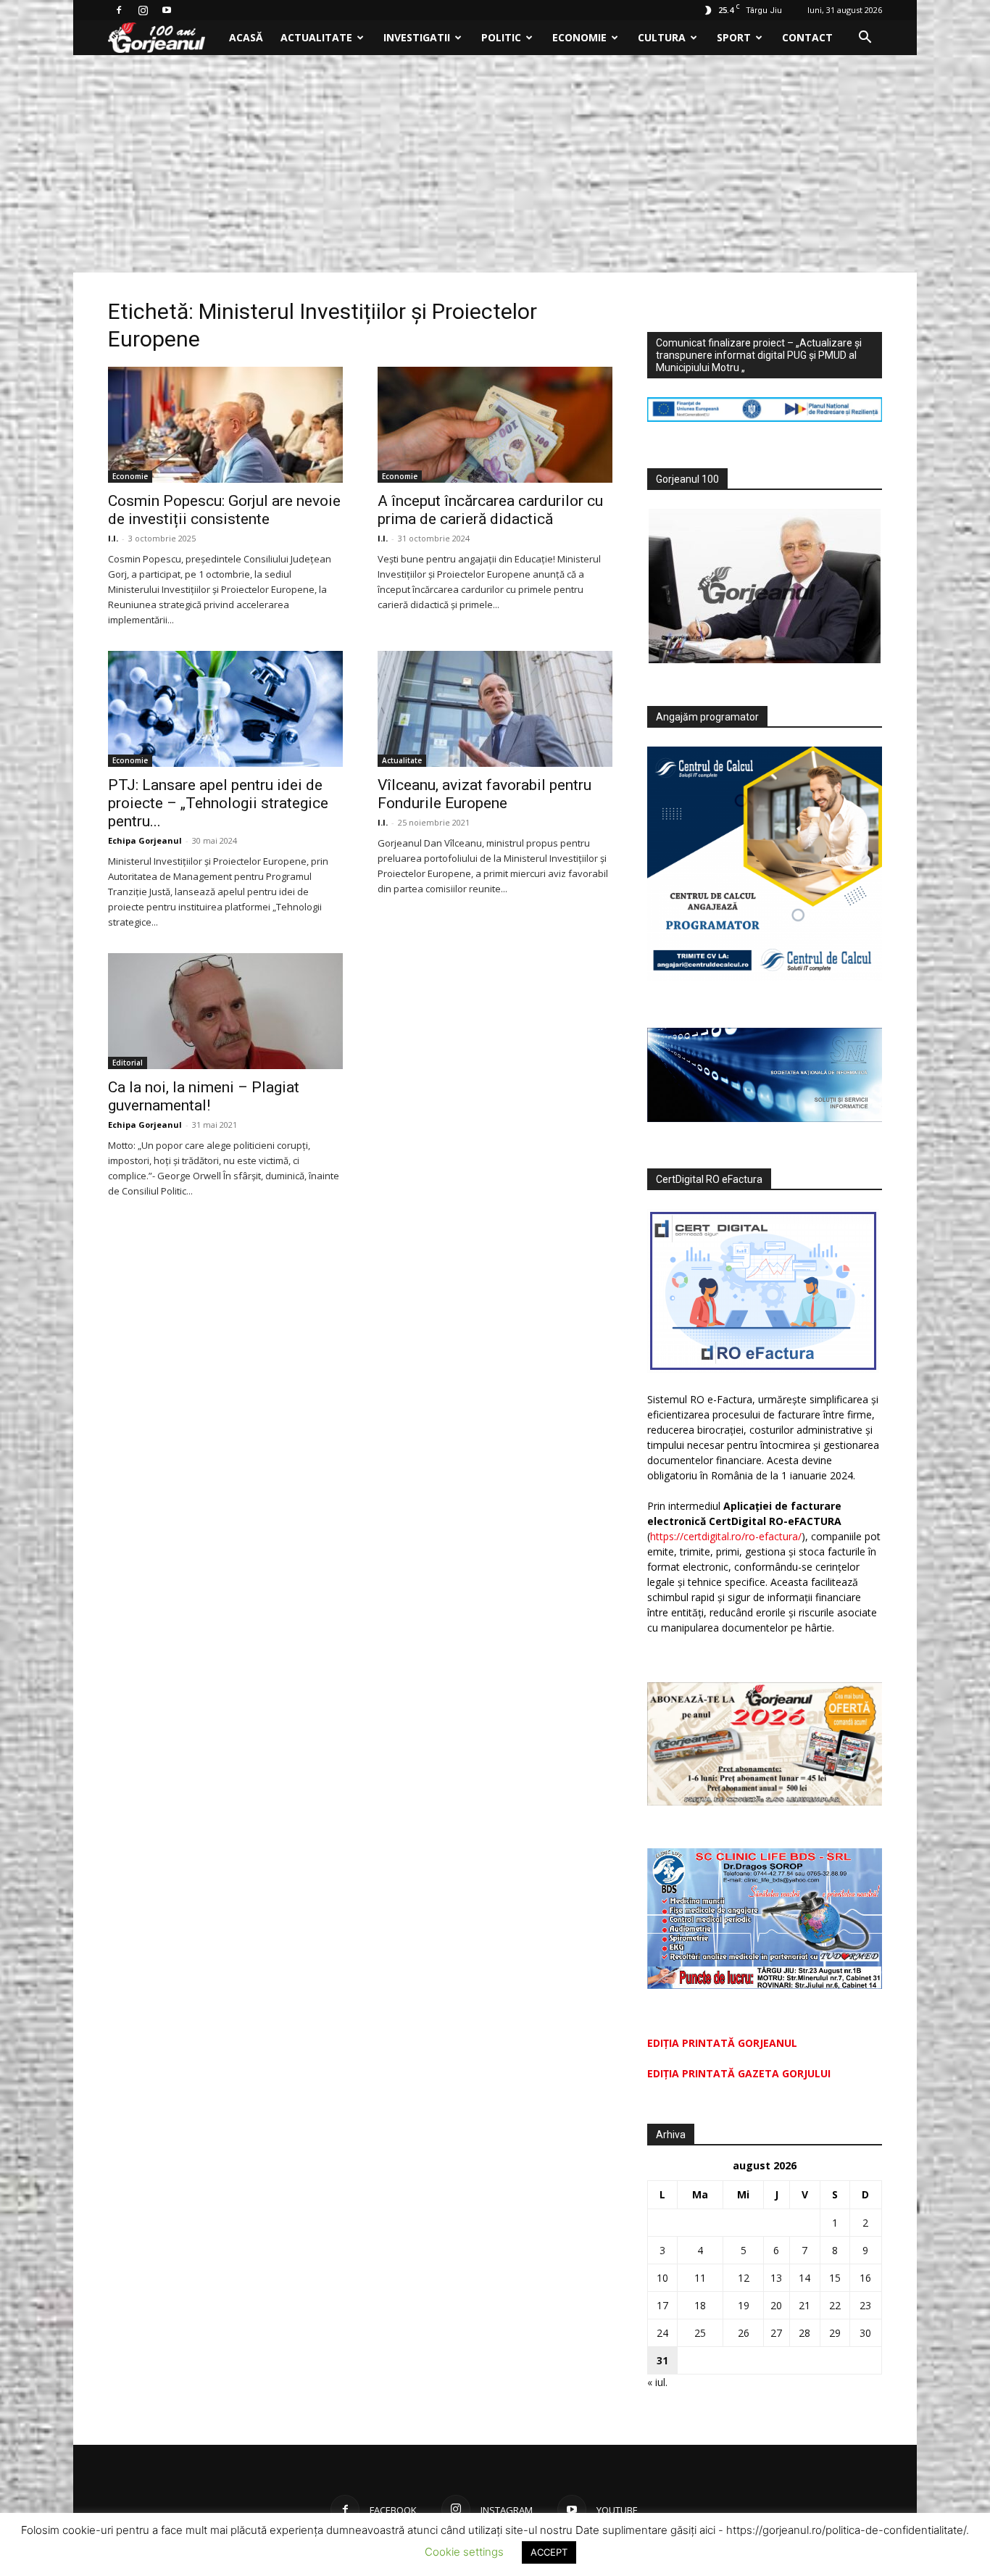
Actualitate (316, 37)
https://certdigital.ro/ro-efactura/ (726, 1536)
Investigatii (417, 37)
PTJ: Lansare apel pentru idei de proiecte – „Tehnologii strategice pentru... (218, 803)
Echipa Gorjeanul (145, 840)
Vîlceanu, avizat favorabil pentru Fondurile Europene (484, 794)
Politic (501, 37)
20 (776, 2305)
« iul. (657, 2382)
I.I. (113, 538)
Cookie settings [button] (464, 2552)
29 (835, 2333)
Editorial (128, 1063)
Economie (579, 37)
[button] (865, 39)
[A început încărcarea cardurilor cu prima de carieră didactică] (495, 425)
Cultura (662, 37)
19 (744, 2305)
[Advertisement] (495, 164)
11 (700, 2278)
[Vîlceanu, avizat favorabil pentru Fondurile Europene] (495, 709)
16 (865, 2278)
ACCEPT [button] (549, 2552)
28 (804, 2333)
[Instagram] (143, 10)
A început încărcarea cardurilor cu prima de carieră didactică (490, 510)
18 (700, 2305)
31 (662, 2360)
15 (835, 2278)
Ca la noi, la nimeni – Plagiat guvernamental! (204, 1096)
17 (662, 2305)
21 (804, 2305)
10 (662, 2278)
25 (700, 2333)
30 (865, 2333)
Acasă (246, 37)
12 (744, 2278)
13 (776, 2278)
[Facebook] (119, 10)
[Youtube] (167, 10)
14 (804, 2278)
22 (835, 2305)
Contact (807, 37)
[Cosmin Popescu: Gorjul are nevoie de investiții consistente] (225, 425)
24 (662, 2333)
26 (744, 2333)
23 (865, 2305)
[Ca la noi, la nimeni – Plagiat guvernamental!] (225, 1011)
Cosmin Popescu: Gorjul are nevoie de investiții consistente (224, 510)
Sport (734, 37)
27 (776, 2333)
